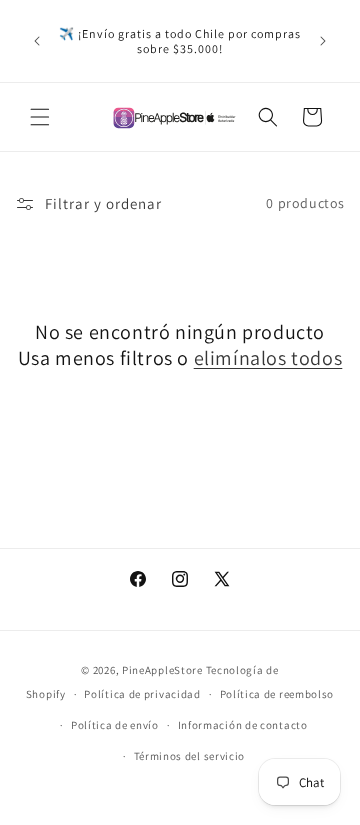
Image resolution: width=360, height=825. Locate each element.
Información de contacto (243, 725)
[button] (40, 117)
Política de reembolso (277, 694)
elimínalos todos (268, 358)
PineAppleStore (164, 670)
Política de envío (115, 725)
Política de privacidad (142, 694)
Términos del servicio (190, 756)
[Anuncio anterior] (37, 41)
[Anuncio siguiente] (323, 41)
